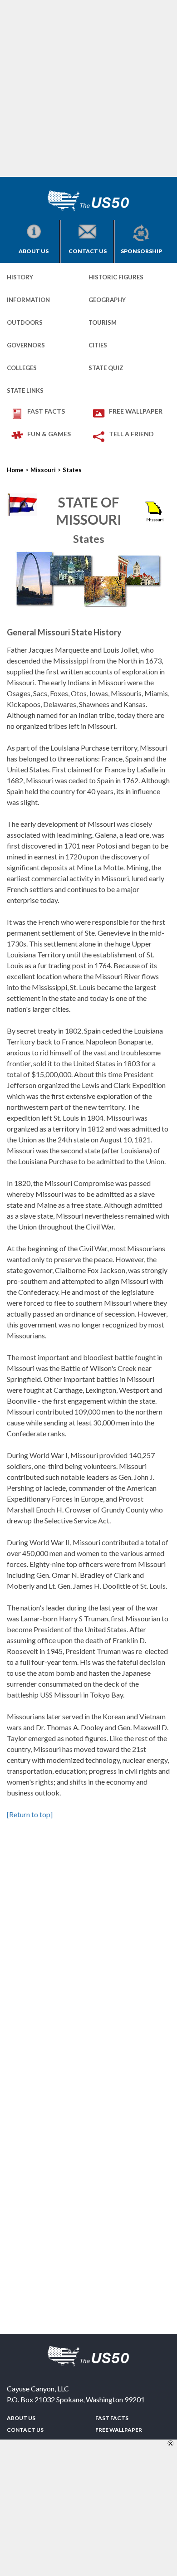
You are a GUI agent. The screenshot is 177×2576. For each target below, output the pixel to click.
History (20, 277)
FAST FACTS (46, 411)
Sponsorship (141, 251)
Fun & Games (49, 434)
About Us (34, 251)
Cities (98, 345)
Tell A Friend (131, 434)
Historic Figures (116, 277)
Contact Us (88, 251)
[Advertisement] (88, 88)
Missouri (43, 470)
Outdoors (25, 322)
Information (28, 300)
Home (15, 470)
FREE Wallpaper (136, 411)
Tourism (103, 322)
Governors (26, 345)
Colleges (22, 368)
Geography (107, 300)
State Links (25, 390)
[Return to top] (30, 1814)
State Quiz (106, 368)
